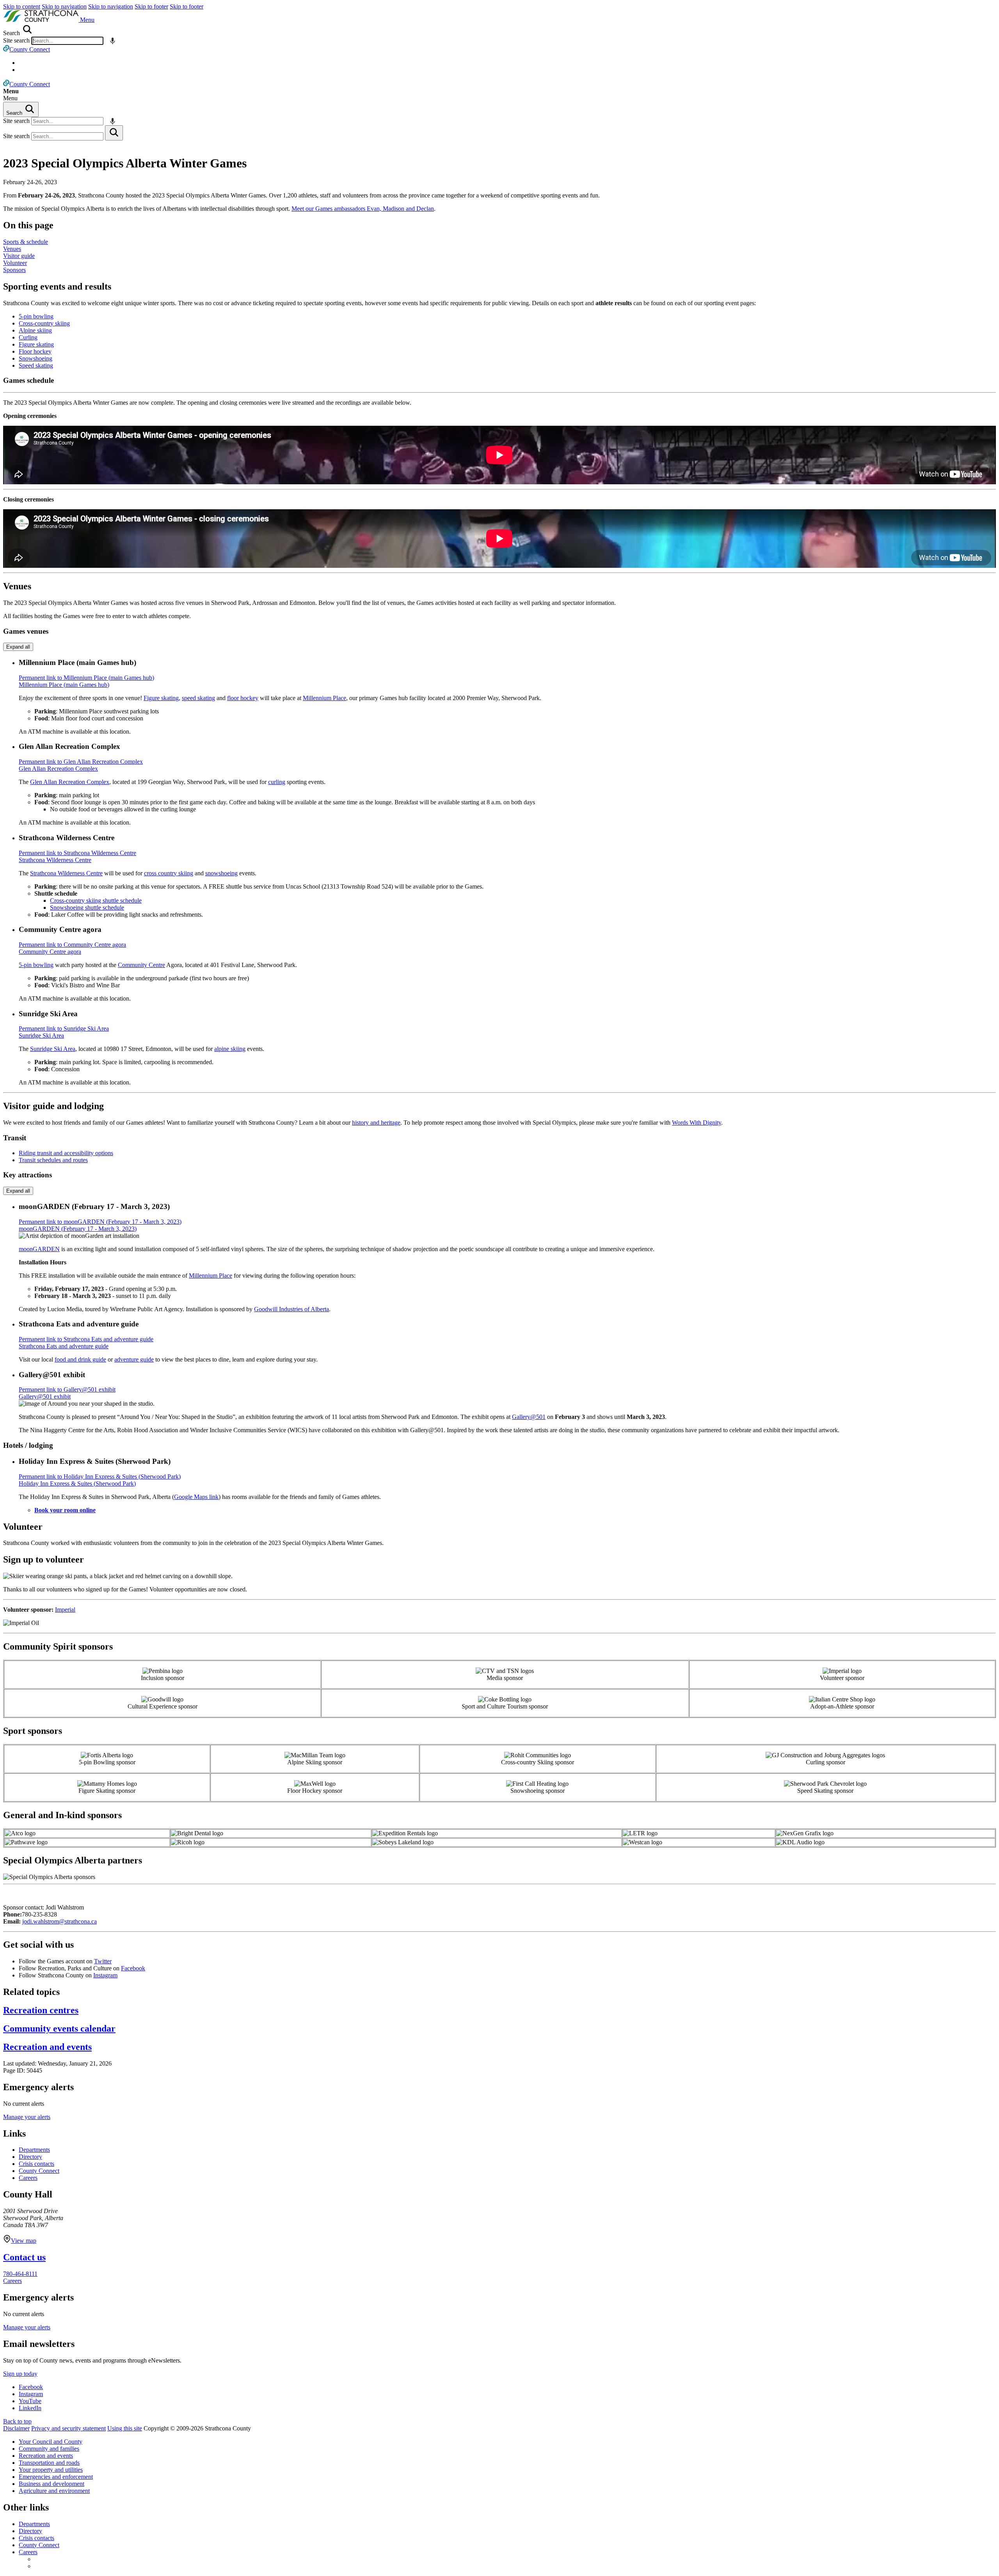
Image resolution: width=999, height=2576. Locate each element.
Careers (28, 2178)
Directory (30, 2157)
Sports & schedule (26, 242)
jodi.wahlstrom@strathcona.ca (60, 1921)
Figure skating (36, 344)
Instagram (105, 1975)
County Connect (39, 2171)
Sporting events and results (57, 286)
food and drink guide (80, 1359)
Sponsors (14, 270)
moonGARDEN (39, 1249)
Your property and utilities (51, 2470)
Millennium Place (324, 698)
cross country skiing (169, 873)
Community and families (49, 2449)
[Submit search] (114, 133)
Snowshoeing (36, 358)
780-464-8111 (20, 2274)
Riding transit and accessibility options (66, 1153)
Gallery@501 (529, 1417)
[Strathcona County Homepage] (42, 20)
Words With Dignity (697, 1123)
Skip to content (22, 6)
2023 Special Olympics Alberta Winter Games (125, 163)
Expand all (18, 647)
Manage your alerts (27, 2117)
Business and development (52, 2484)
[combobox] (67, 41)
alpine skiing (230, 1049)
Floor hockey (35, 351)
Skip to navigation (64, 6)
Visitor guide (19, 256)
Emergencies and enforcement (56, 2477)
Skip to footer (151, 6)
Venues (12, 249)
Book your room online (65, 1510)
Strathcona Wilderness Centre (66, 873)
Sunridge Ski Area (53, 1049)
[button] (87, 20)
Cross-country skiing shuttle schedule (96, 900)
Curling (28, 337)
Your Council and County (51, 2442)
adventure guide (134, 1359)
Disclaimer (16, 2428)
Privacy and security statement (68, 2428)
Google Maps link (196, 1497)
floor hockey (243, 698)
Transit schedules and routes (53, 1160)
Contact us (24, 2257)
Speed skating (36, 365)
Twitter (103, 1961)
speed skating (198, 698)
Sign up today (20, 2374)
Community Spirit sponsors (58, 1646)
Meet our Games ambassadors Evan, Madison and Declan (363, 209)
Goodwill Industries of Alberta (292, 1309)
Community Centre (141, 965)
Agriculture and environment (54, 2491)
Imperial (65, 1610)
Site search (16, 40)
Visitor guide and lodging (53, 1106)
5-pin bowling (36, 316)
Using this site (125, 2428)
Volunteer (15, 263)
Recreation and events (46, 2456)
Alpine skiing (35, 330)
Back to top (17, 2421)
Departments (34, 2150)
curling (277, 782)
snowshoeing (221, 873)
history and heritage (376, 1123)
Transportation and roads (49, 2463)
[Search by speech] (113, 41)
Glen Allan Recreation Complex (70, 782)
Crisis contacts (36, 2164)
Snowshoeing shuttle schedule (87, 908)
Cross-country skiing (44, 323)
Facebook (133, 1968)
